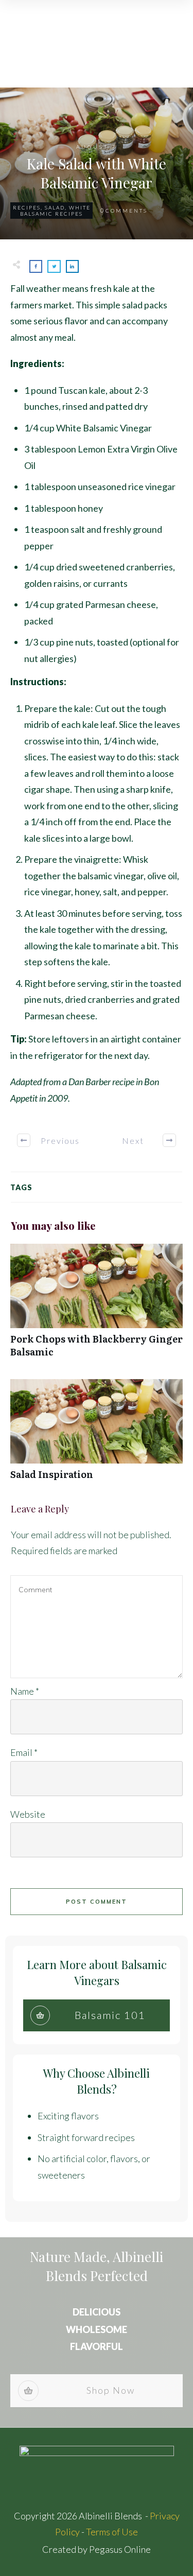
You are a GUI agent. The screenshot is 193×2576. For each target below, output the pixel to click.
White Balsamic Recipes (55, 211)
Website (28, 1814)
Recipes (27, 207)
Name (25, 1691)
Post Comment (97, 1902)
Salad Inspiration (97, 1435)
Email (24, 1752)
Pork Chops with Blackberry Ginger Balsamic (97, 1306)
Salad (55, 207)
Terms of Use (112, 2532)
